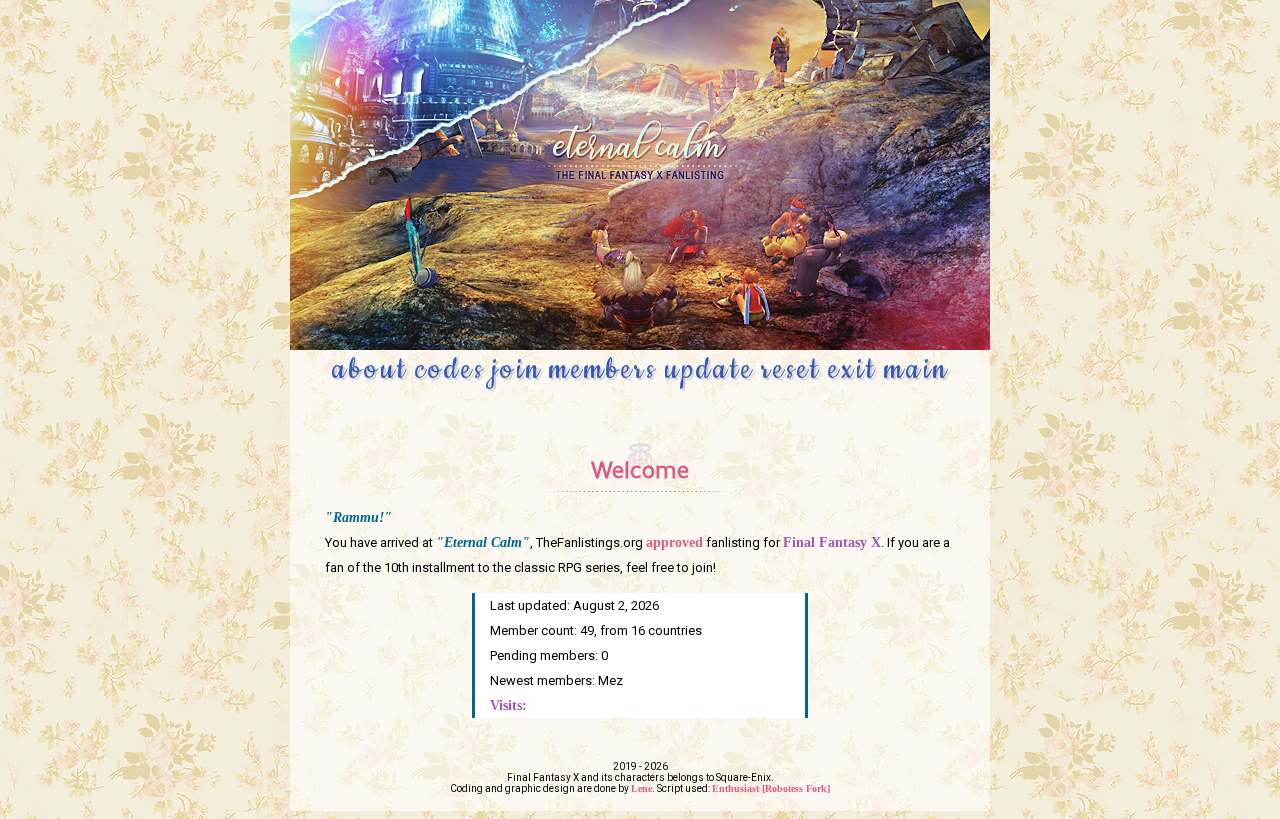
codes (450, 369)
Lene (641, 788)
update (709, 369)
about (370, 369)
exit (852, 369)
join (517, 369)
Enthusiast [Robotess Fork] (771, 788)
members (603, 369)
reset (791, 369)
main (916, 369)
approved (674, 542)
